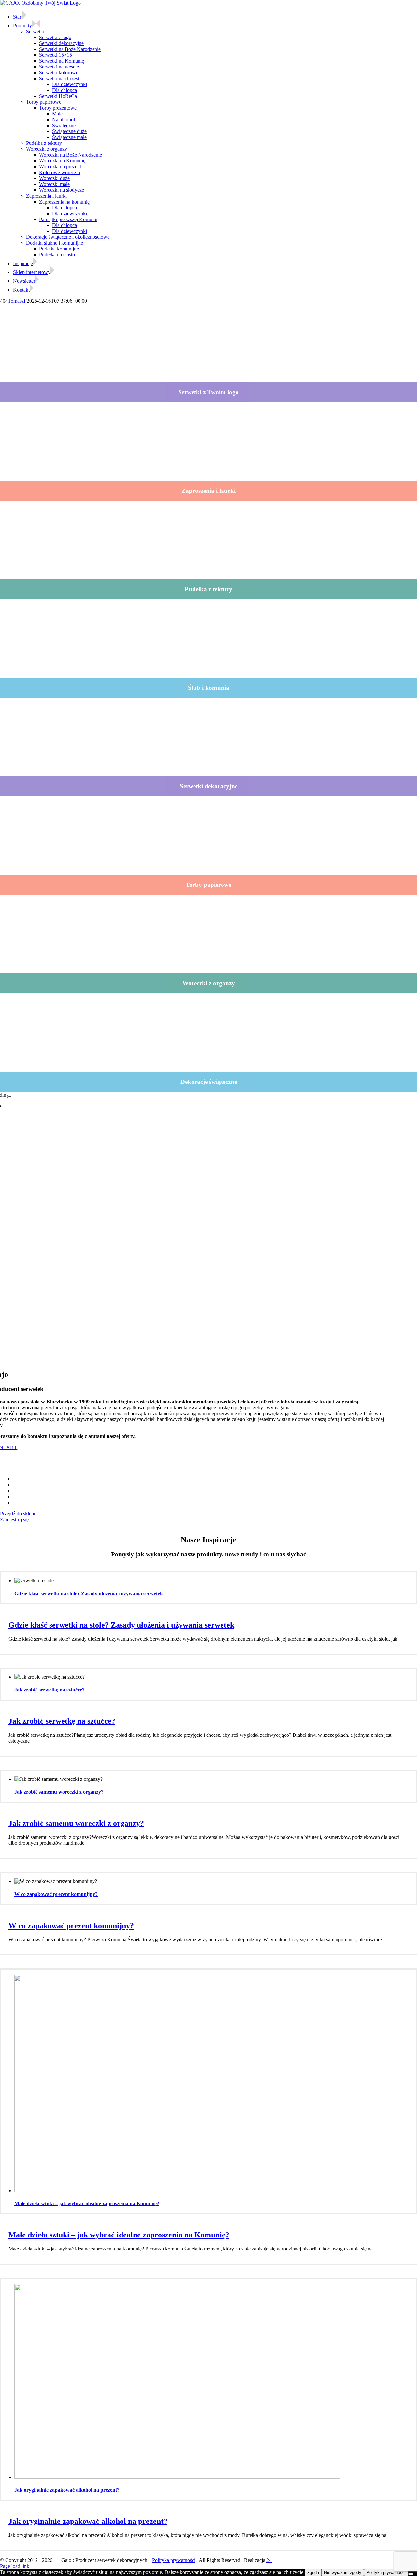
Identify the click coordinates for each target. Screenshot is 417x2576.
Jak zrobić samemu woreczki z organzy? (59, 1792)
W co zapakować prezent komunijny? (56, 1894)
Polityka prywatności (174, 2560)
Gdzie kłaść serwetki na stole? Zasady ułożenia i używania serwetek (89, 1593)
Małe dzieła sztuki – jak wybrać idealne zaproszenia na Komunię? (87, 2203)
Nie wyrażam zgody (343, 2573)
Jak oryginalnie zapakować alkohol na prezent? (67, 2490)
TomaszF (17, 301)
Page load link (15, 2566)
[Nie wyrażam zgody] (411, 2574)
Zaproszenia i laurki (208, 491)
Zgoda (313, 2573)
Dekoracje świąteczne (209, 1082)
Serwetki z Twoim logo (208, 392)
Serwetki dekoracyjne (209, 786)
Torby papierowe (208, 885)
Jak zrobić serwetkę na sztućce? (50, 1690)
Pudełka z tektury (208, 589)
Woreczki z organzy (209, 983)
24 (269, 2560)
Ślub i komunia (209, 688)
